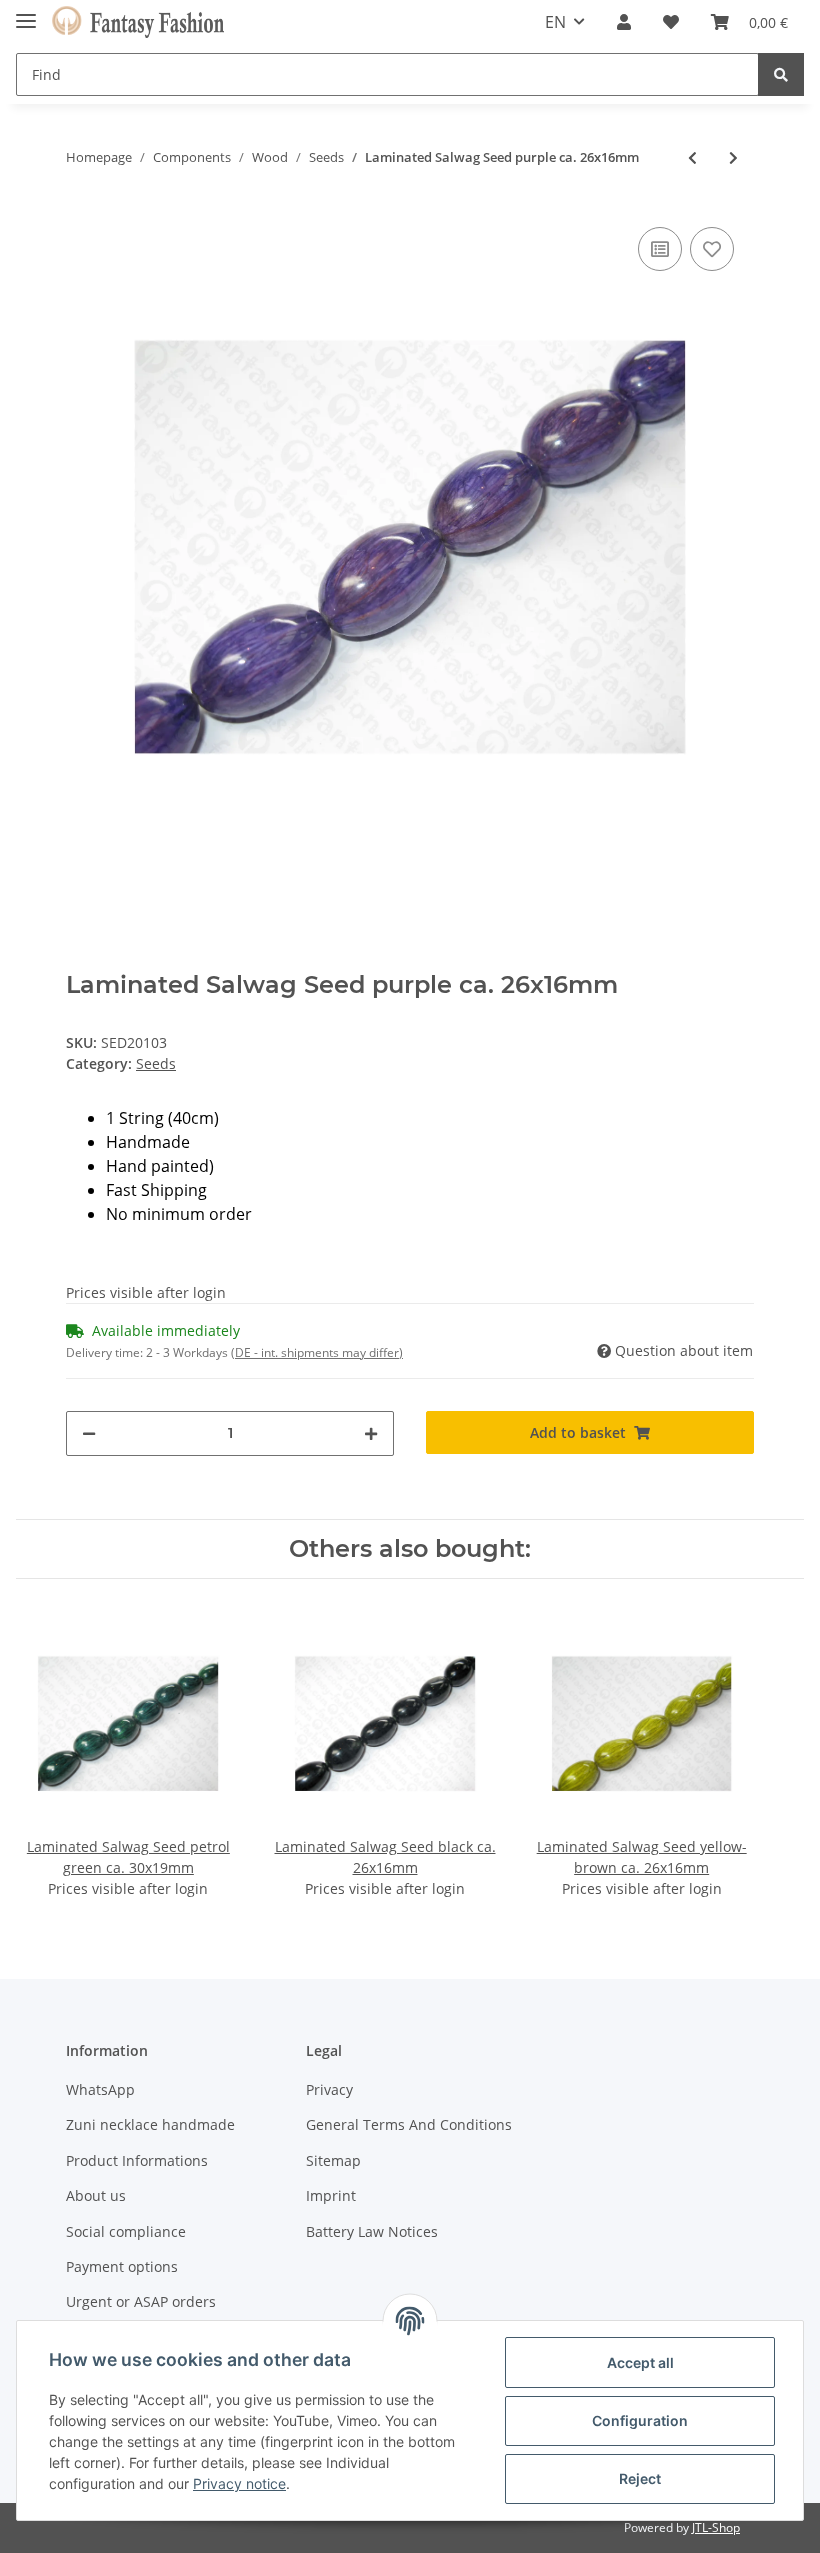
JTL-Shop (716, 2527)
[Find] (781, 74)
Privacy (329, 2089)
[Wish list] (671, 22)
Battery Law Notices (372, 2231)
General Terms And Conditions (409, 2124)
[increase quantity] (371, 1433)
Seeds (156, 1063)
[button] (624, 22)
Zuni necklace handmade (150, 2124)
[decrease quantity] (89, 1433)
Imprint (331, 2195)
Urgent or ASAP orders (141, 2301)
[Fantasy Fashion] (138, 22)
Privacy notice (239, 2483)
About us (96, 2195)
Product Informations (137, 2160)
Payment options (122, 2266)
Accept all (640, 2362)
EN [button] (555, 22)
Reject (640, 2478)
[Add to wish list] (712, 249)
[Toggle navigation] (26, 12)
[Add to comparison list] (660, 249)
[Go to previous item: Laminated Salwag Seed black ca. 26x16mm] (692, 157)
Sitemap (333, 2160)
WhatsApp (100, 2089)
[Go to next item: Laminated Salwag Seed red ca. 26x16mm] (733, 157)
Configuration (640, 2420)
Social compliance (126, 2231)
